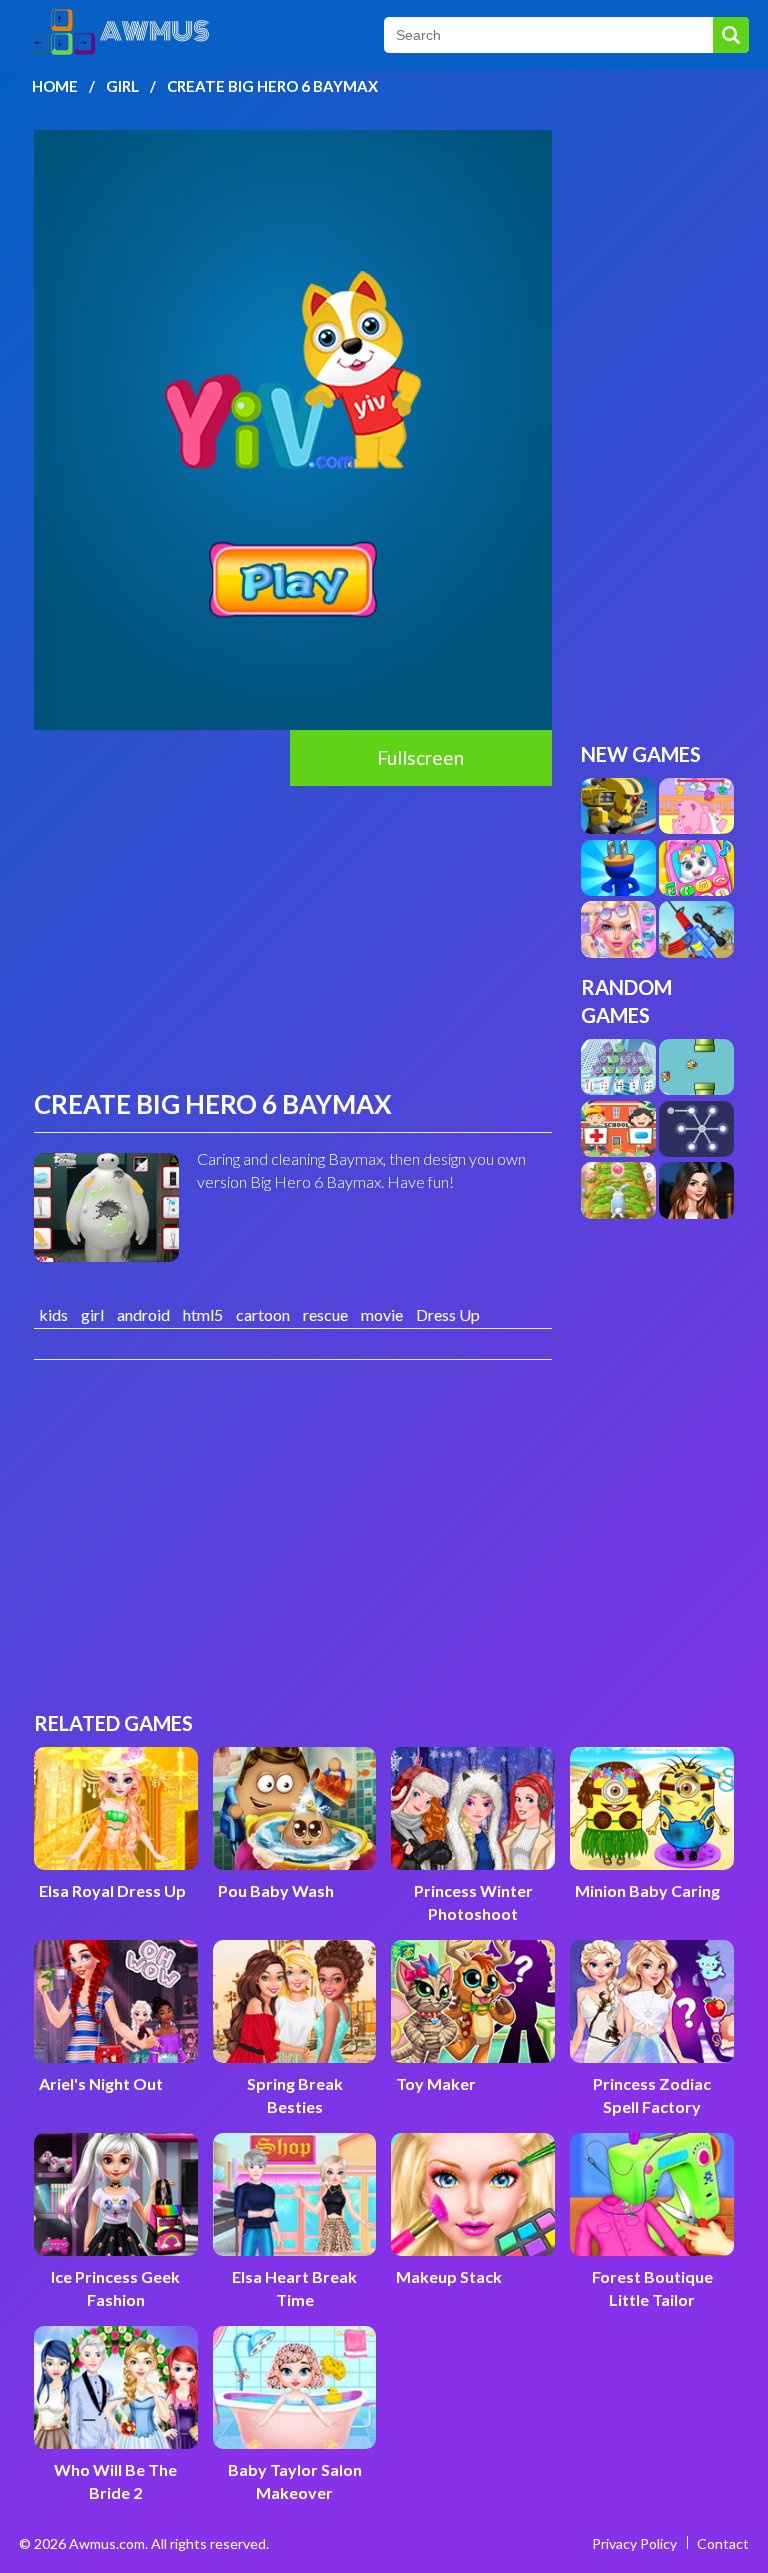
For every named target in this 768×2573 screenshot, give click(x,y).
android (143, 1314)
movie (382, 1314)
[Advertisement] (293, 936)
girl (92, 1314)
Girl (122, 86)
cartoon (263, 1314)
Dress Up (448, 1314)
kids (53, 1314)
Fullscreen (420, 757)
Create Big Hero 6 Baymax (272, 86)
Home (55, 86)
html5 (203, 1314)
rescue (325, 1314)
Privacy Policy (634, 2543)
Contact (723, 2543)
